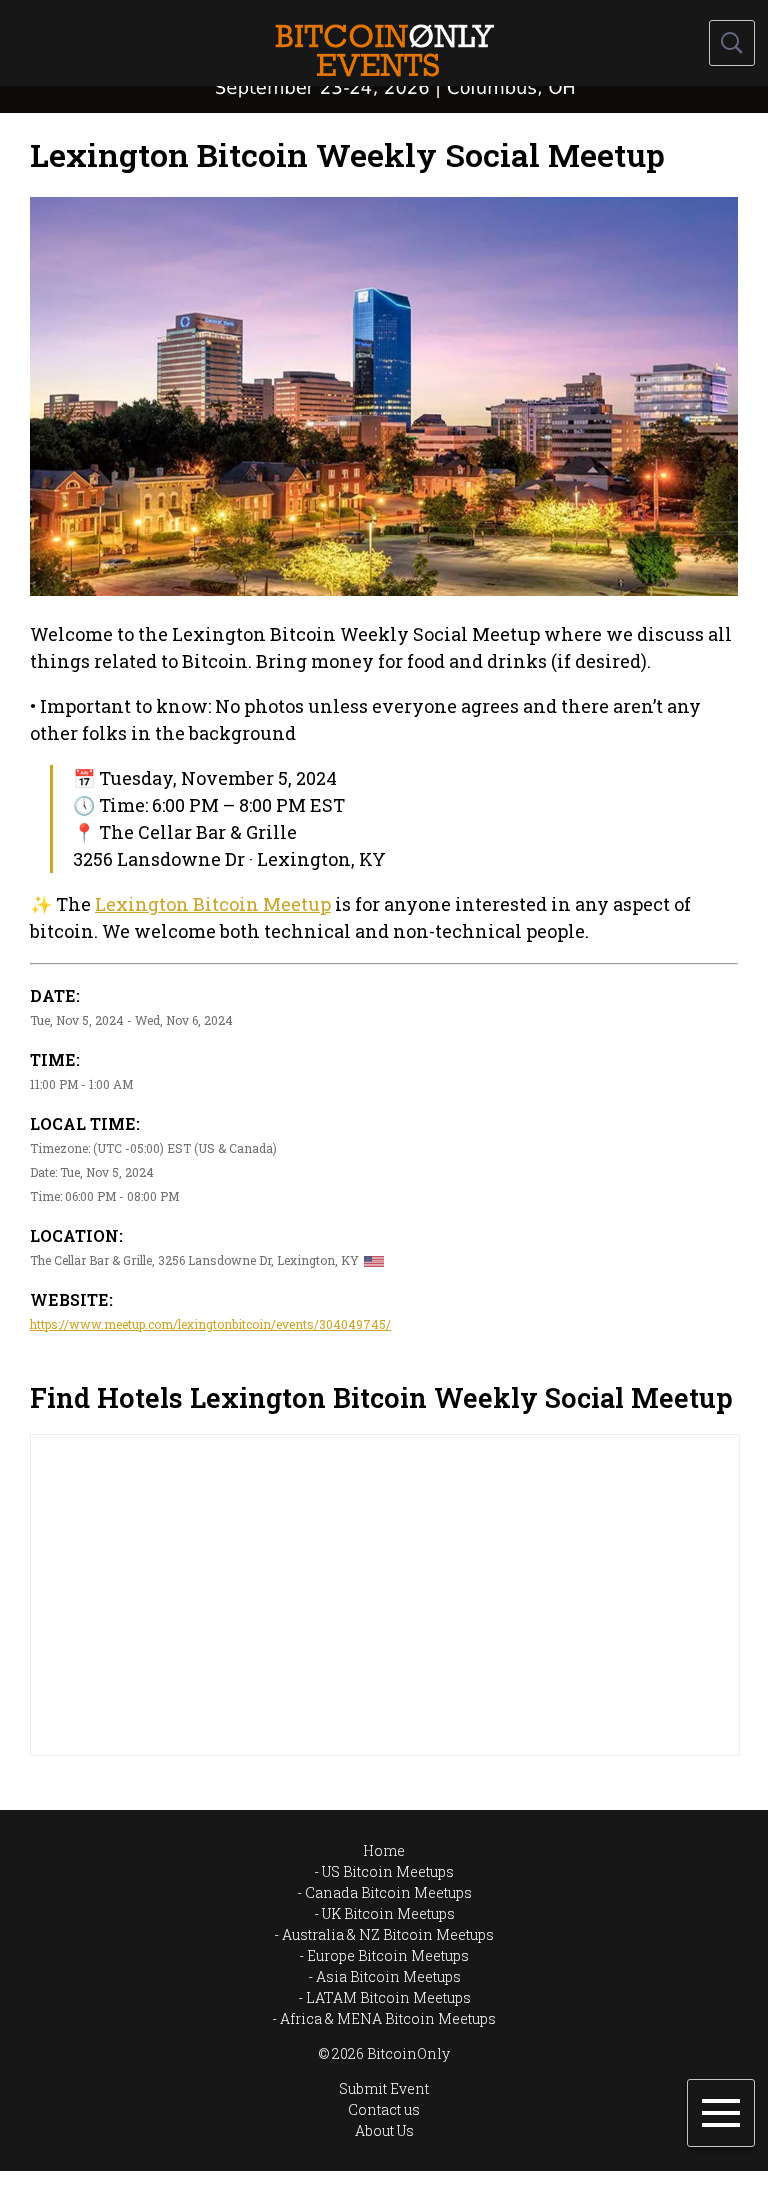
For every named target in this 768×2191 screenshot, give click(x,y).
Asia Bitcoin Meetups (388, 1976)
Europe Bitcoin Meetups (388, 1955)
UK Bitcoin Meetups (388, 1913)
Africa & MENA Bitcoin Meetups (388, 2018)
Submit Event (384, 2088)
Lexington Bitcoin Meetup (213, 904)
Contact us (384, 2109)
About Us (384, 2130)
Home (384, 1850)
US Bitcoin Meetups (388, 1871)
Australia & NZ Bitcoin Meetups (388, 1934)
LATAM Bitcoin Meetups (388, 1997)
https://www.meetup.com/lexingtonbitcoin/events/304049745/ (210, 1324)
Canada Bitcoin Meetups (388, 1892)
